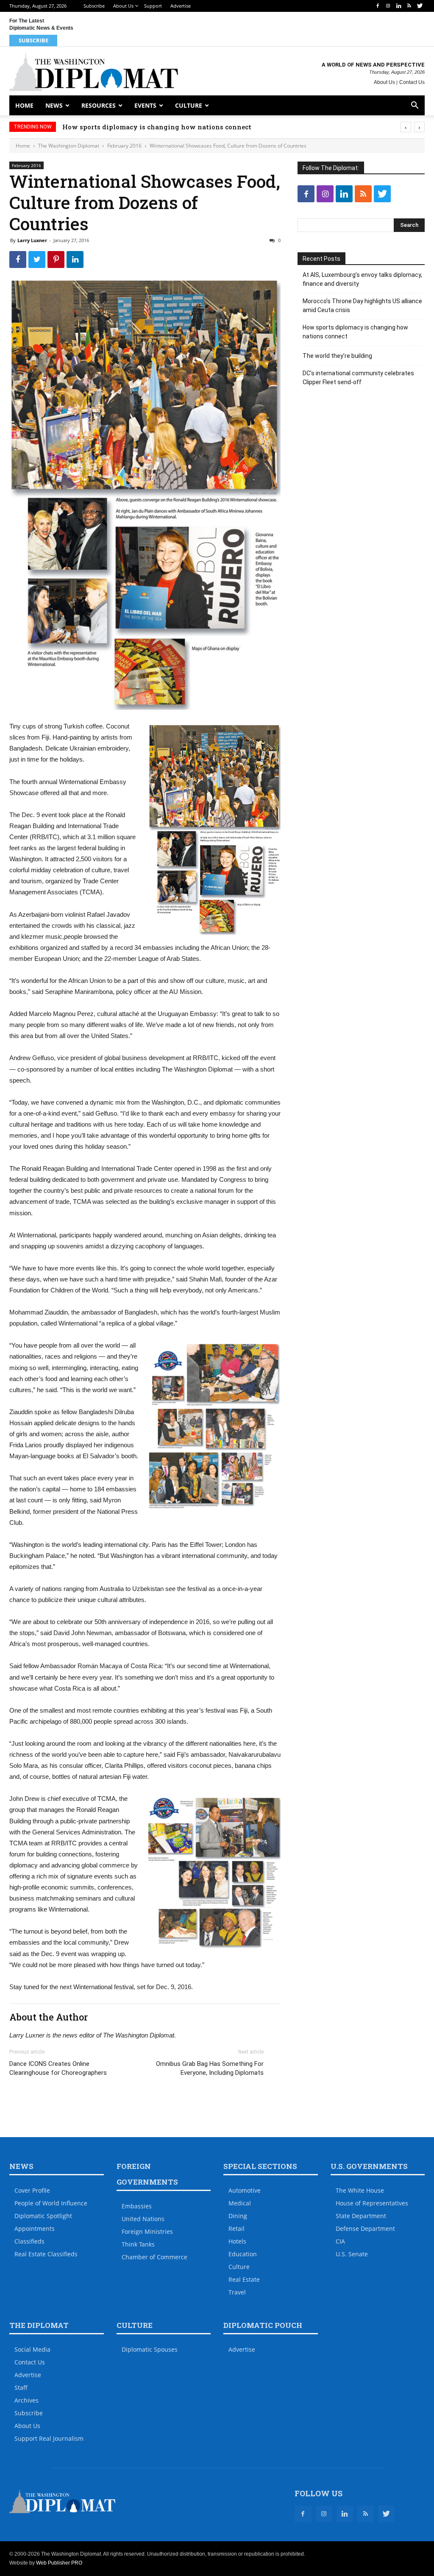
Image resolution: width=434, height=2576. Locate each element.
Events (145, 105)
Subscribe (94, 6)
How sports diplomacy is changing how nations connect (157, 127)
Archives (26, 2400)
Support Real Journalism (49, 2438)
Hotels (237, 2241)
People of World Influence (51, 2203)
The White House (360, 2190)
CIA (340, 2241)
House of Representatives (372, 2203)
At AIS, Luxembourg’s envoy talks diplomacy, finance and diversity (362, 279)
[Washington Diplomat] (94, 72)
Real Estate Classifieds (46, 2254)
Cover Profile (32, 2190)
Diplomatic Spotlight (43, 2216)
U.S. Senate (352, 2254)
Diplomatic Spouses (150, 2349)
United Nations (143, 2219)
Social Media (32, 2349)
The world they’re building (337, 356)
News (54, 105)
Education (243, 2254)
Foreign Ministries (147, 2231)
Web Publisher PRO (59, 2563)
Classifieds (29, 2241)
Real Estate (244, 2279)
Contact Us (412, 82)
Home (24, 105)
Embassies (137, 2206)
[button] (415, 106)
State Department (361, 2216)
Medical (240, 2203)
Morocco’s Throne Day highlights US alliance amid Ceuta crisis (362, 306)
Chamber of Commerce (154, 2257)
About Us (123, 6)
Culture (189, 105)
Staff (21, 2388)
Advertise (181, 6)
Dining (238, 2216)
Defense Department (365, 2229)
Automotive (245, 2190)
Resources (99, 105)
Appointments (35, 2229)
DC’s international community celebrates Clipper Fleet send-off (358, 378)
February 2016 (124, 146)
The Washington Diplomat (69, 146)
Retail (236, 2229)
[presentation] (406, 127)
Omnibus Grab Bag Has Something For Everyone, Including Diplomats (210, 2068)
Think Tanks (138, 2244)
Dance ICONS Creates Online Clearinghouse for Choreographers (58, 2068)
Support (153, 6)
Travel (237, 2292)
